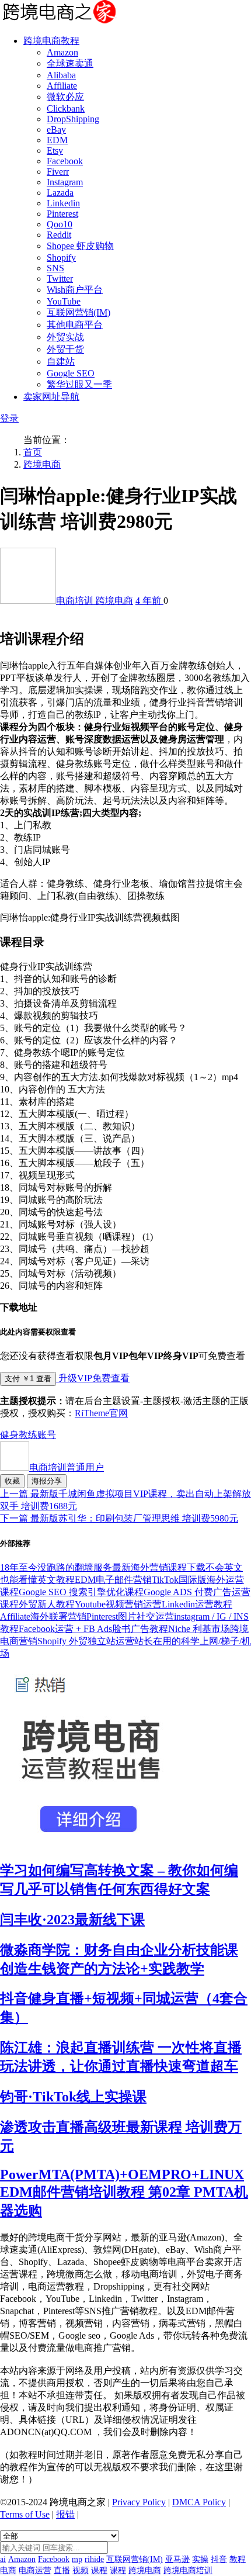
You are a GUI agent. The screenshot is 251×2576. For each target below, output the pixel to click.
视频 (81, 2570)
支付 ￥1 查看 (28, 1379)
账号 (47, 1435)
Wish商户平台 (75, 290)
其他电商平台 (75, 325)
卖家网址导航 (51, 397)
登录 (9, 418)
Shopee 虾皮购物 (80, 246)
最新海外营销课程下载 (159, 1567)
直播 (62, 2570)
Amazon (62, 52)
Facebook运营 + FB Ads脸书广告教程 (93, 1629)
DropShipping (73, 119)
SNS (55, 268)
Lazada (60, 193)
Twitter (60, 279)
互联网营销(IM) (79, 312)
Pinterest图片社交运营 (130, 1617)
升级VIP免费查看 (93, 1378)
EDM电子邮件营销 (113, 1580)
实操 (200, 2559)
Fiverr (58, 172)
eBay (56, 129)
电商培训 (76, 601)
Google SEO (71, 373)
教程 (238, 2559)
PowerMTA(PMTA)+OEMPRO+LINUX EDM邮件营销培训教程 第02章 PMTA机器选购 (124, 2193)
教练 (28, 1435)
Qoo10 (60, 224)
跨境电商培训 (188, 2570)
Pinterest (62, 214)
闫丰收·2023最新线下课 (72, 1920)
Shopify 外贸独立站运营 (86, 1641)
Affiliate (62, 86)
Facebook (65, 161)
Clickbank (66, 108)
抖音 (219, 2559)
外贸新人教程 (47, 1604)
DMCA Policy (199, 2502)
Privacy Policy (139, 2502)
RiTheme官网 (101, 1413)
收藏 (12, 1481)
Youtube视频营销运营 (118, 1604)
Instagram (65, 182)
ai (3, 2559)
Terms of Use (25, 2514)
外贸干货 (65, 349)
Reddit (59, 235)
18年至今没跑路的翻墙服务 (56, 1567)
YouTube (64, 301)
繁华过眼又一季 (79, 384)
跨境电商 (42, 464)
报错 (65, 2514)
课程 (99, 2570)
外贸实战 (65, 337)
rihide (94, 2559)
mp (77, 2559)
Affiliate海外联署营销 (43, 1617)
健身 (9, 1435)
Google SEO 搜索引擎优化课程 (81, 1592)
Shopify (61, 257)
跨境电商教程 (51, 41)
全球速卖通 (70, 63)
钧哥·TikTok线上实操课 (73, 2097)
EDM (57, 140)
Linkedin (63, 203)
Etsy (55, 151)
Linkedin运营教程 (197, 1604)
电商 (8, 2570)
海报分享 (47, 1481)
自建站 (61, 362)
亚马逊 (177, 2559)
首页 (33, 452)
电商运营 (35, 2570)
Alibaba (61, 75)
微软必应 (65, 97)
